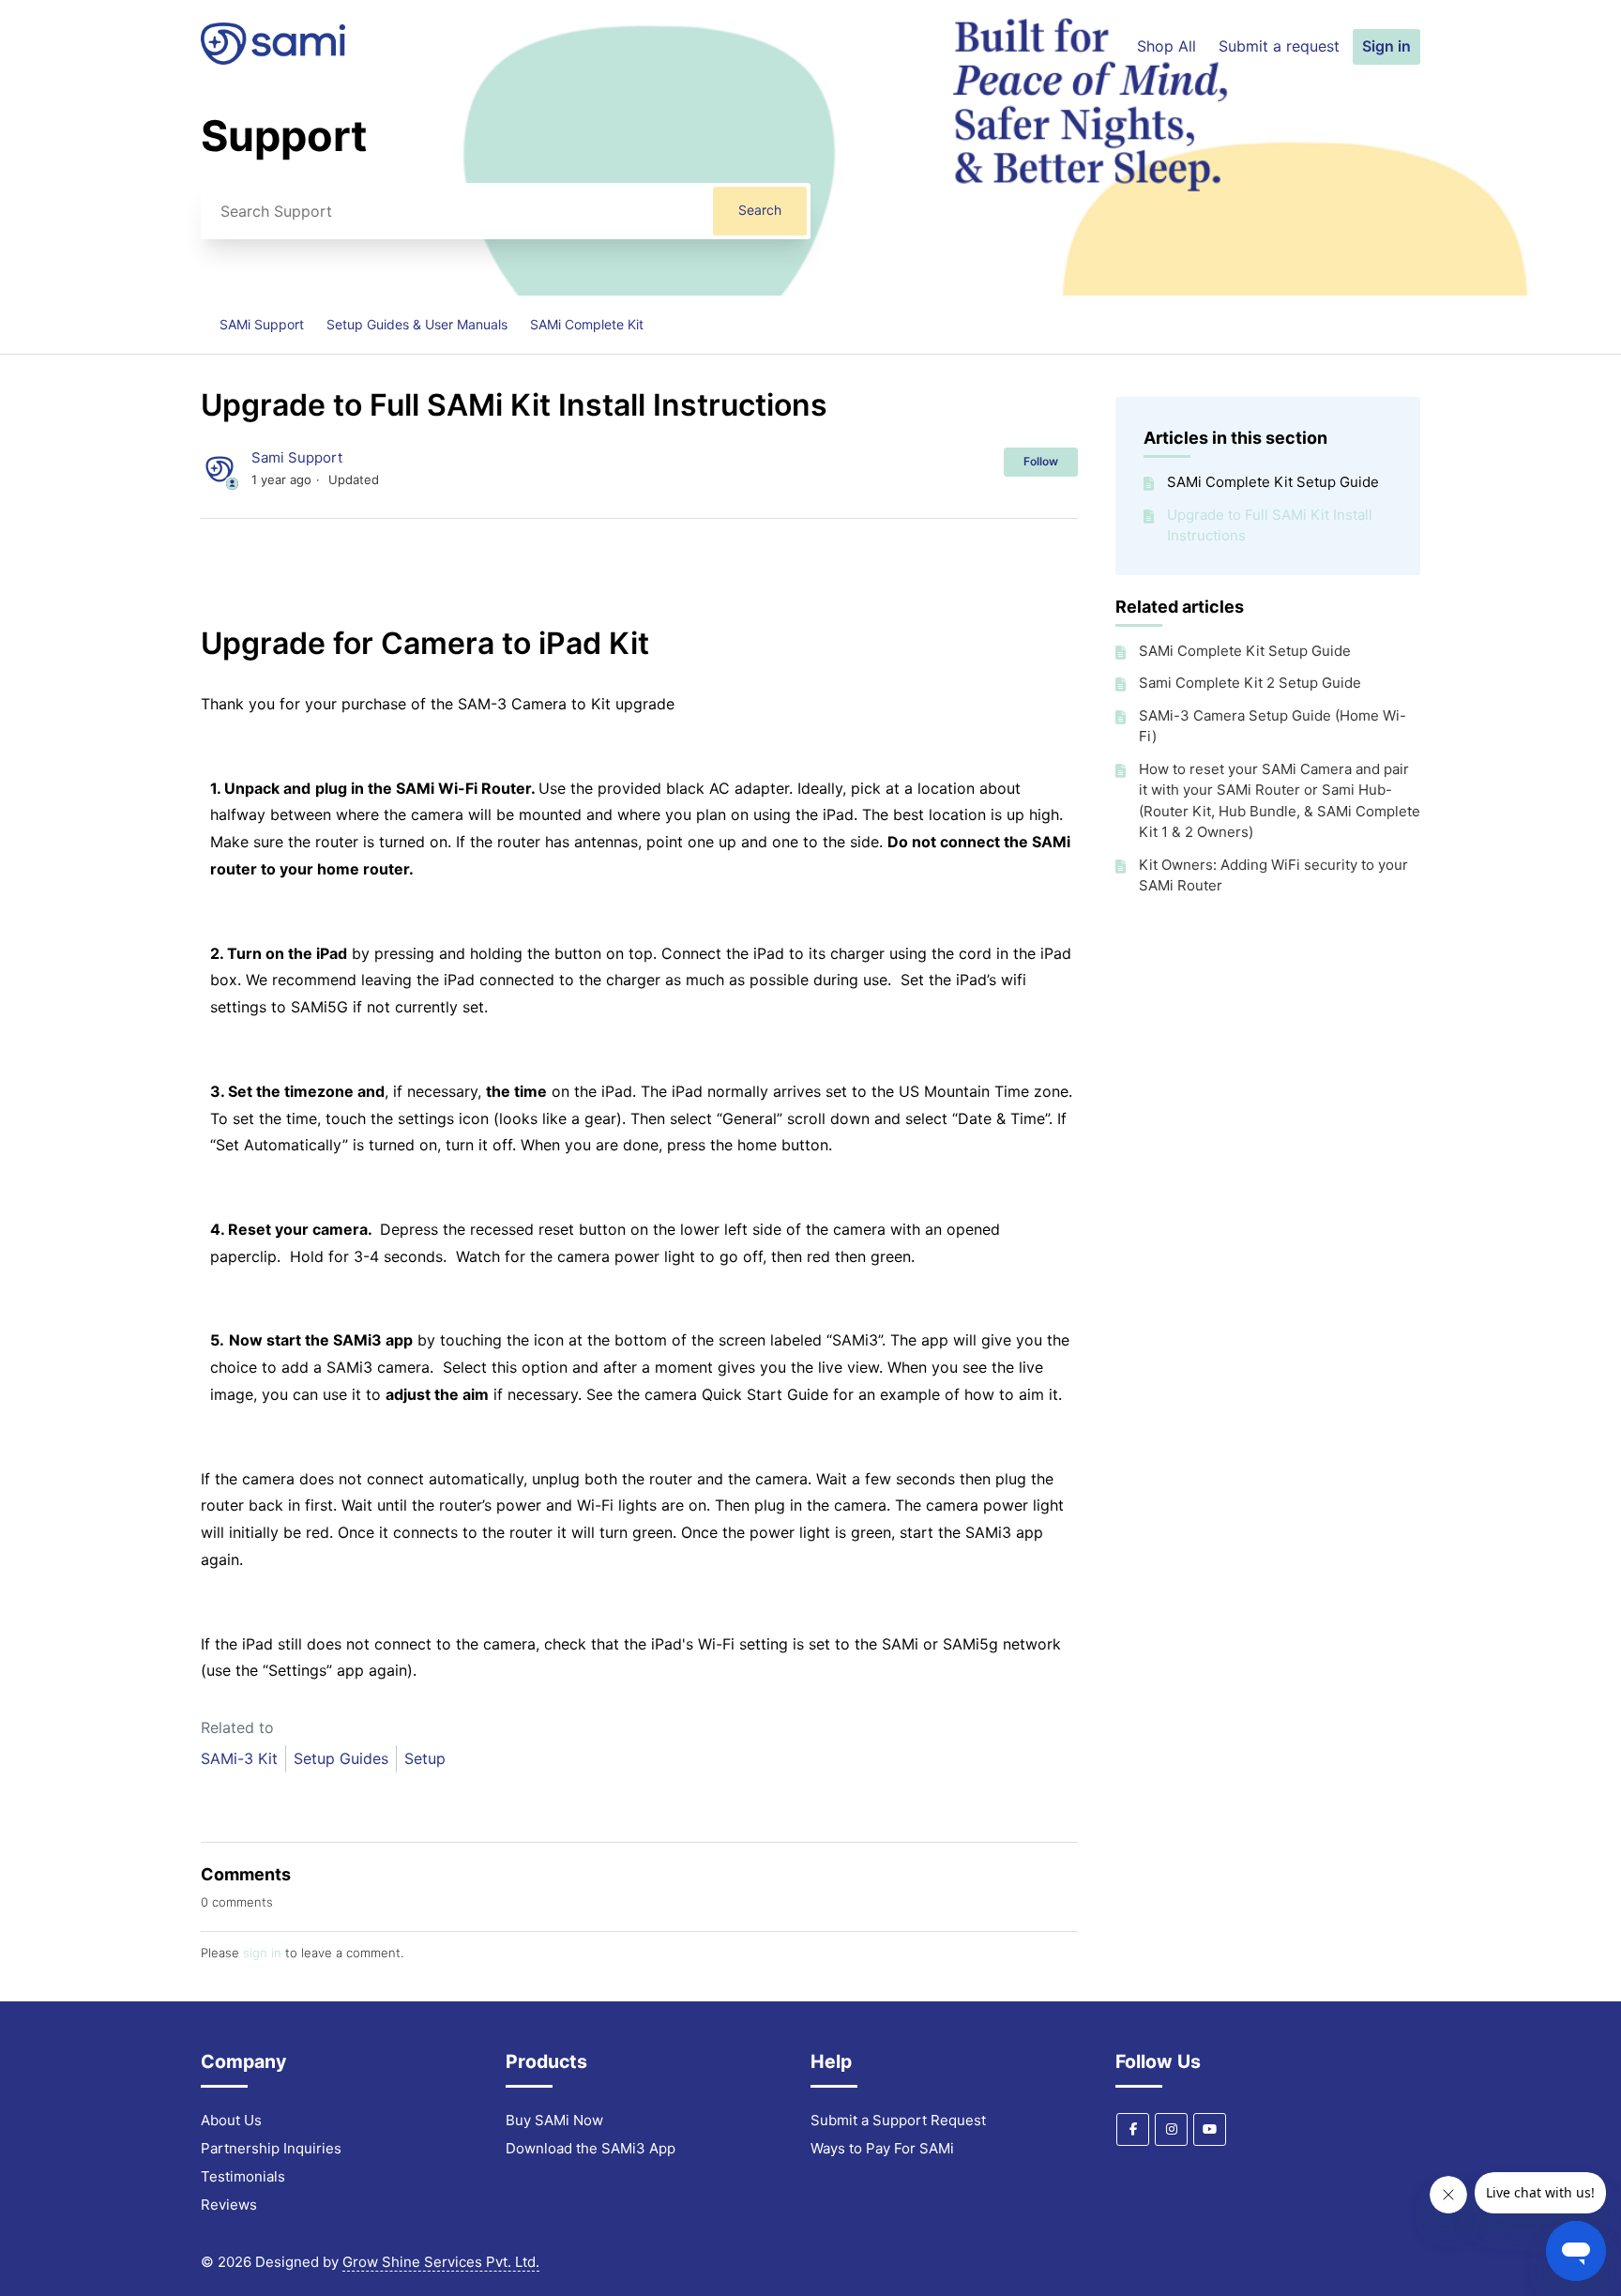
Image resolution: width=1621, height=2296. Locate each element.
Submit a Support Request (898, 2120)
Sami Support (297, 457)
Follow (1041, 461)
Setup (425, 1758)
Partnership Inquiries (271, 2148)
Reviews (229, 2205)
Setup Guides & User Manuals (417, 324)
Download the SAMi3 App (591, 2148)
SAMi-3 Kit (239, 1758)
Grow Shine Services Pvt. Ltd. (441, 2262)
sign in (262, 1953)
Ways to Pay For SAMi (882, 2148)
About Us (231, 2120)
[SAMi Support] (273, 60)
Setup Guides (341, 1758)
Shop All (1167, 46)
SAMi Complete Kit (587, 324)
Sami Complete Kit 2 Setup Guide (1250, 683)
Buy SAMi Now (554, 2120)
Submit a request (1279, 46)
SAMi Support (262, 324)
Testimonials (243, 2176)
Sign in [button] (1386, 46)
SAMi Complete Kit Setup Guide (1273, 482)
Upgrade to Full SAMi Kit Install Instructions (1270, 525)
